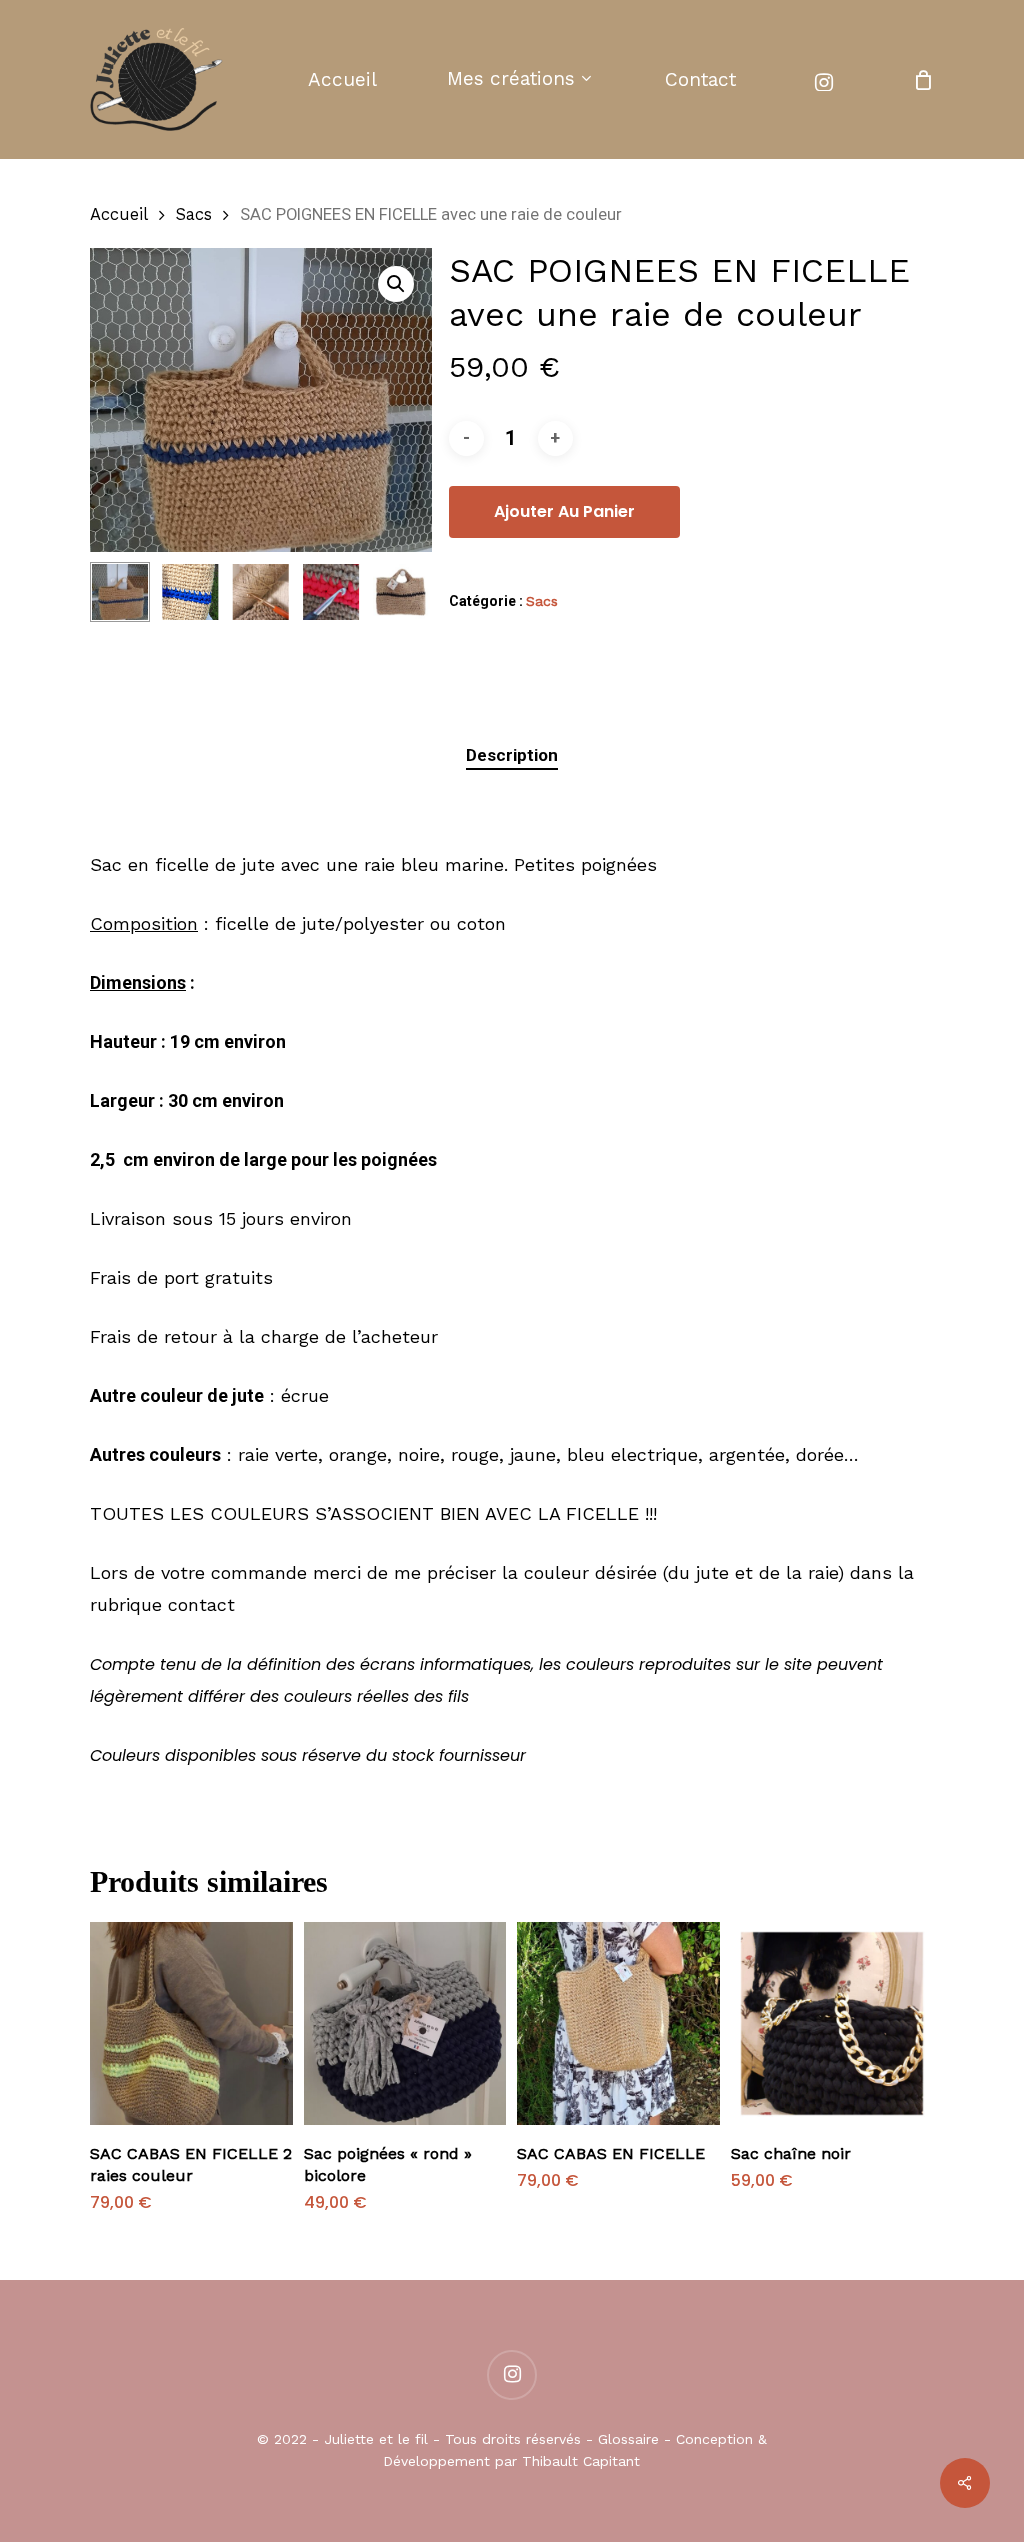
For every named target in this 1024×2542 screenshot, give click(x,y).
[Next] (400, 592)
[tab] (512, 755)
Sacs (194, 214)
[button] (396, 284)
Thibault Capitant (581, 2461)
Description (512, 755)
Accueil (119, 214)
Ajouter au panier (564, 511)
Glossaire (628, 2439)
